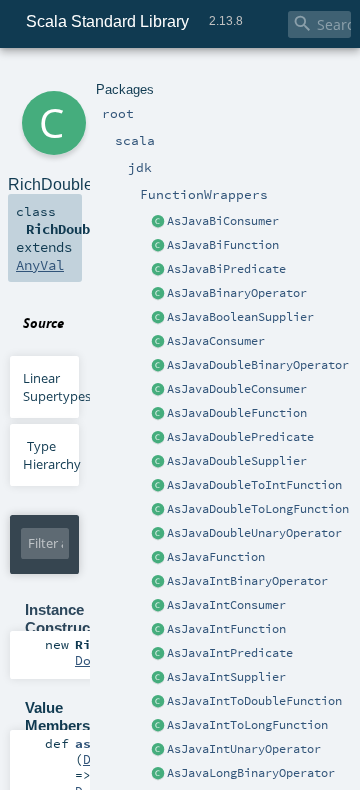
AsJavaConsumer (216, 341)
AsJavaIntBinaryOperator (247, 581)
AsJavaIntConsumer (226, 605)
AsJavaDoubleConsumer (237, 389)
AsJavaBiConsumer (223, 221)
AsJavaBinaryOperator (237, 293)
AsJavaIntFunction (226, 629)
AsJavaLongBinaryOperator (251, 773)
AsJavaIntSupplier (226, 677)
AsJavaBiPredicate (226, 269)
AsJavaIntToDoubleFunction (254, 701)
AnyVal (40, 265)
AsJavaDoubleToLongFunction (258, 509)
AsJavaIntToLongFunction (247, 725)
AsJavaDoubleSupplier (237, 461)
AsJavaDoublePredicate (240, 437)
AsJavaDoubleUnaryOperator (254, 533)
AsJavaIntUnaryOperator (244, 749)
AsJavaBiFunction (223, 245)
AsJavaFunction (216, 557)
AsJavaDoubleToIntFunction (254, 485)
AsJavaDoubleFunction (237, 413)
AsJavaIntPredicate (230, 653)
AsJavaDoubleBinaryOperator (258, 365)
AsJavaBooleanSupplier (240, 317)
